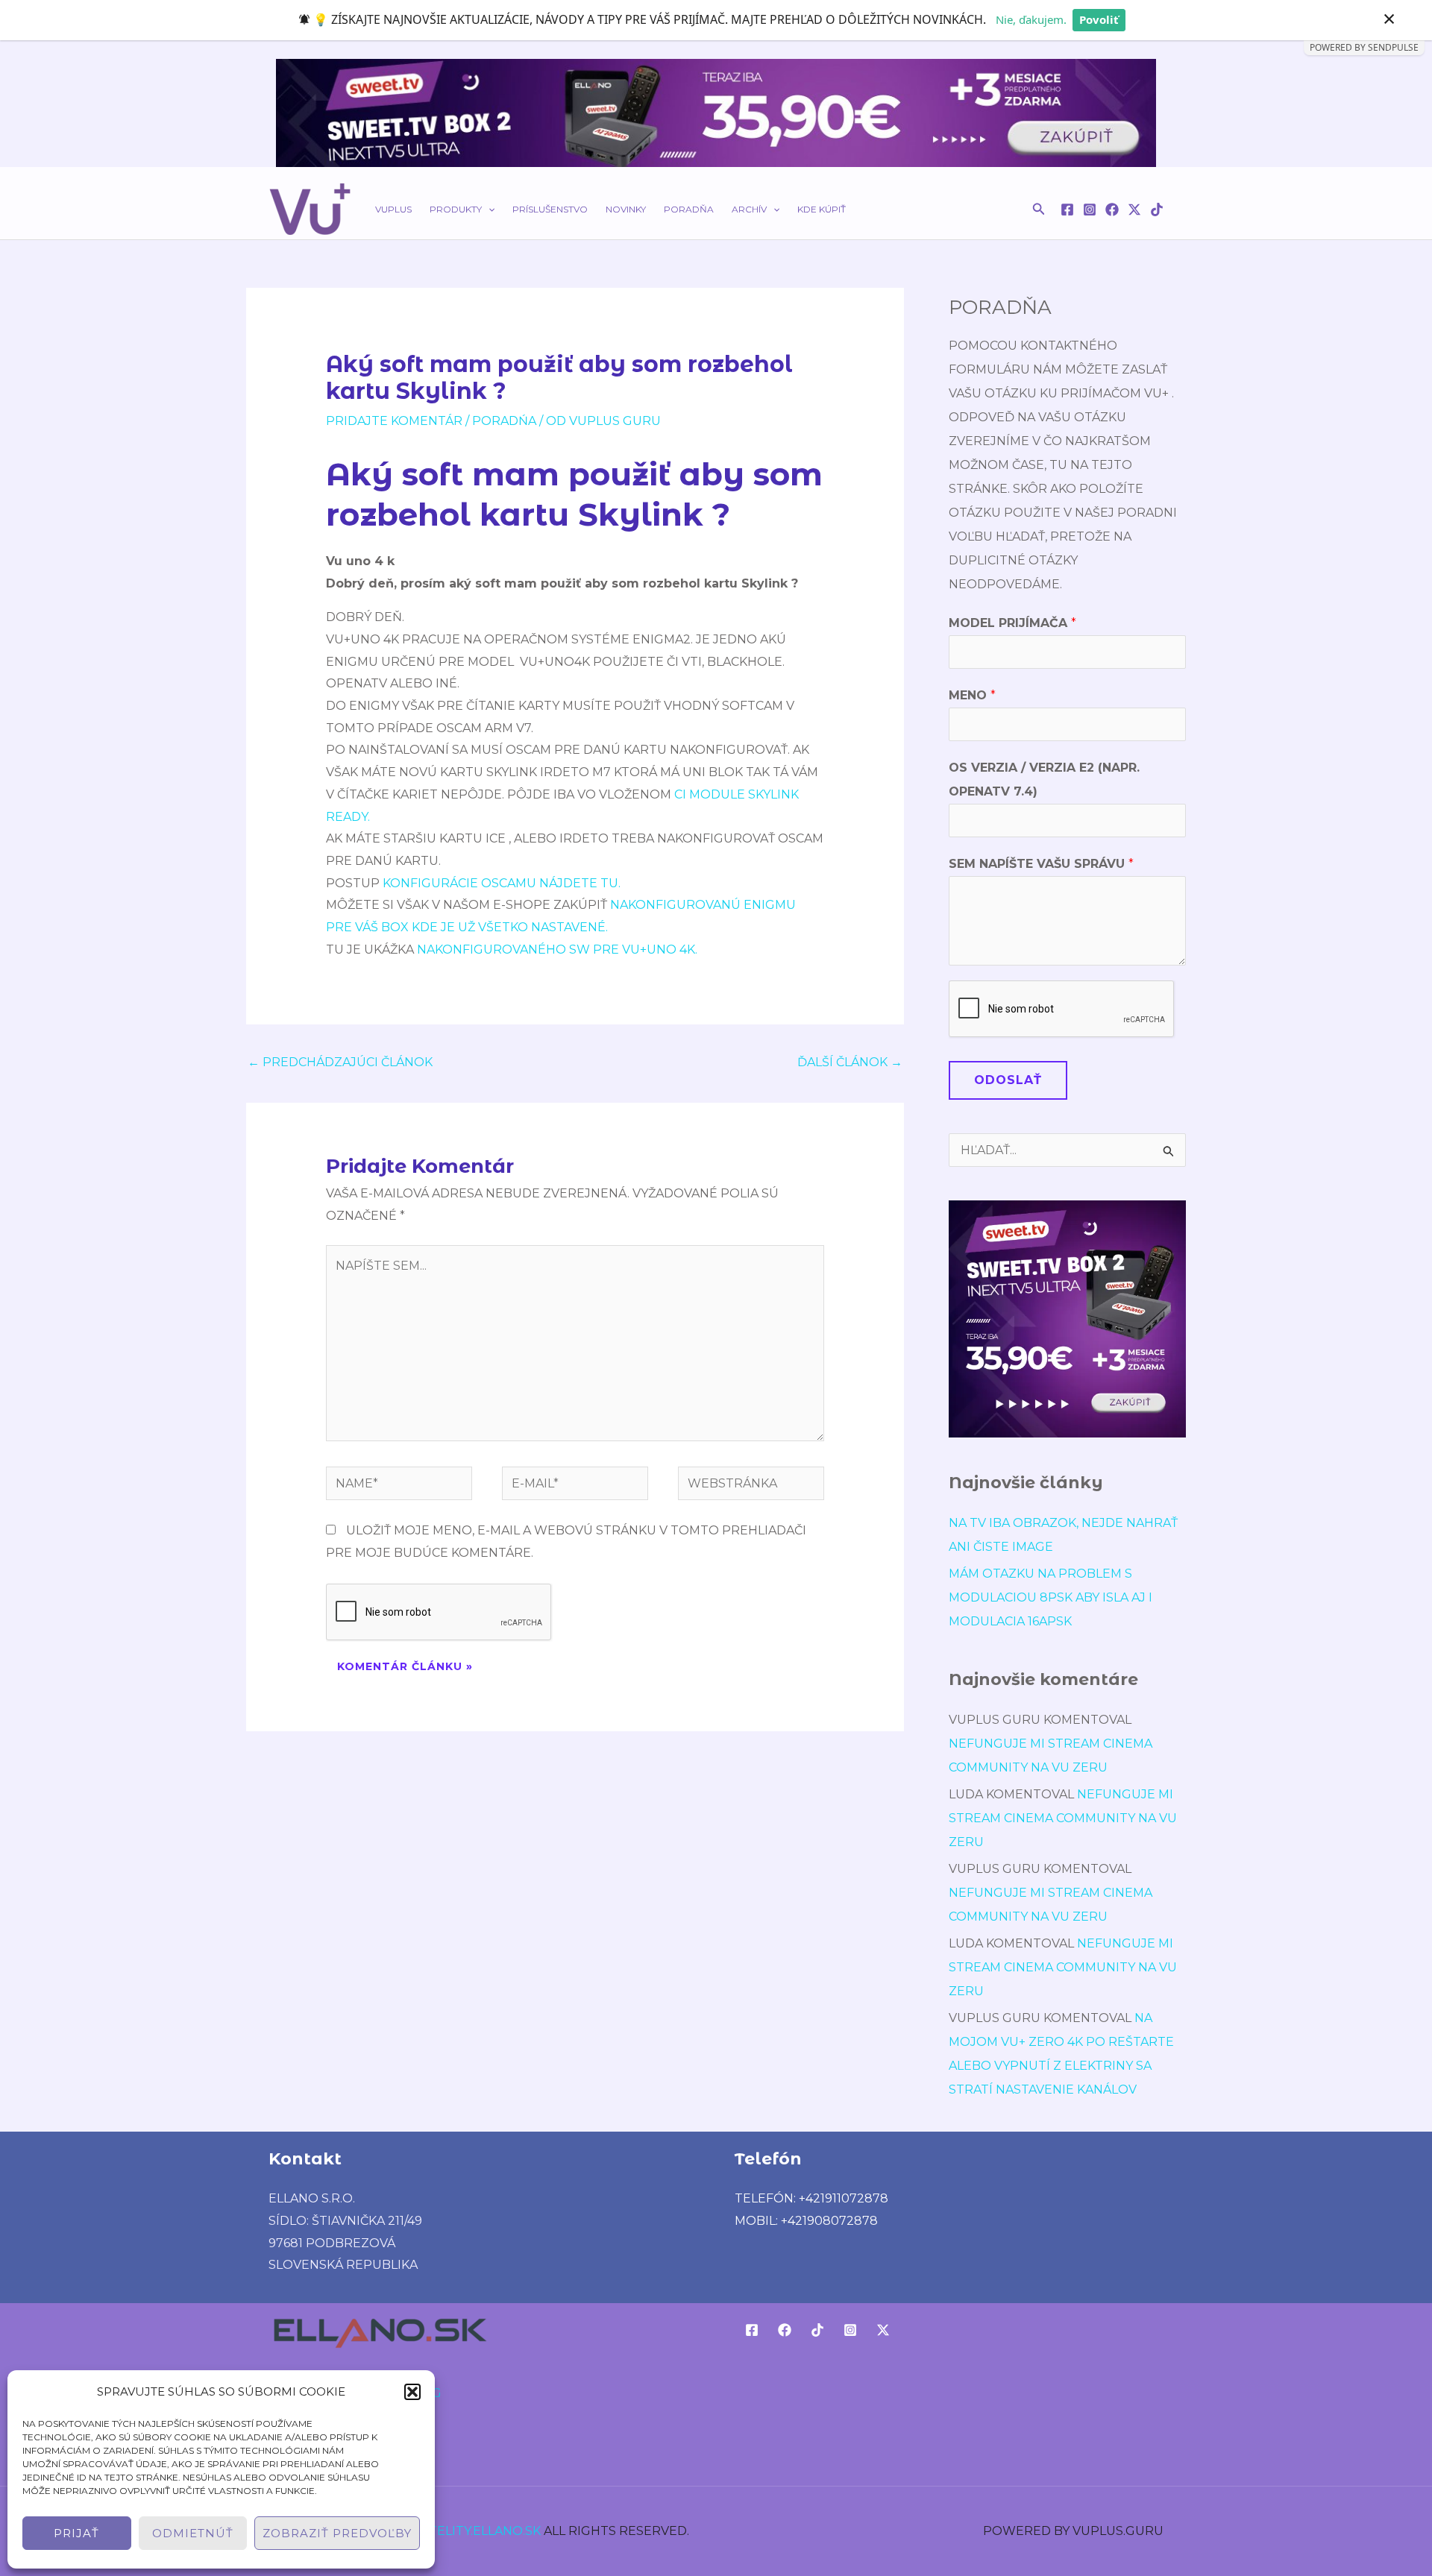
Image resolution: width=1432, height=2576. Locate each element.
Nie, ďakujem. (1031, 19)
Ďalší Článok (850, 1062)
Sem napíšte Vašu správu (1041, 864)
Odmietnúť (193, 2533)
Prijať (76, 2533)
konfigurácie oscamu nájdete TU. (502, 883)
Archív (749, 209)
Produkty (456, 209)
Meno (972, 695)
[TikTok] (1157, 210)
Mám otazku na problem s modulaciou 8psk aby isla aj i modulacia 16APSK (1051, 1597)
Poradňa (689, 209)
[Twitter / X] (1134, 210)
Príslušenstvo (550, 209)
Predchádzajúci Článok (340, 1062)
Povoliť (1099, 19)
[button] (412, 2392)
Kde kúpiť (822, 209)
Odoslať (1008, 1080)
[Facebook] (1067, 210)
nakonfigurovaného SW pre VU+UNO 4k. (556, 950)
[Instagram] (1090, 210)
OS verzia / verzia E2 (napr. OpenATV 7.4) (1044, 780)
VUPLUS (393, 209)
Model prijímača (1012, 623)
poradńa (504, 421)
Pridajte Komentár (394, 421)
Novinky (626, 209)
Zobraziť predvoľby (337, 2533)
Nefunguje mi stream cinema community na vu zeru (1063, 1818)
